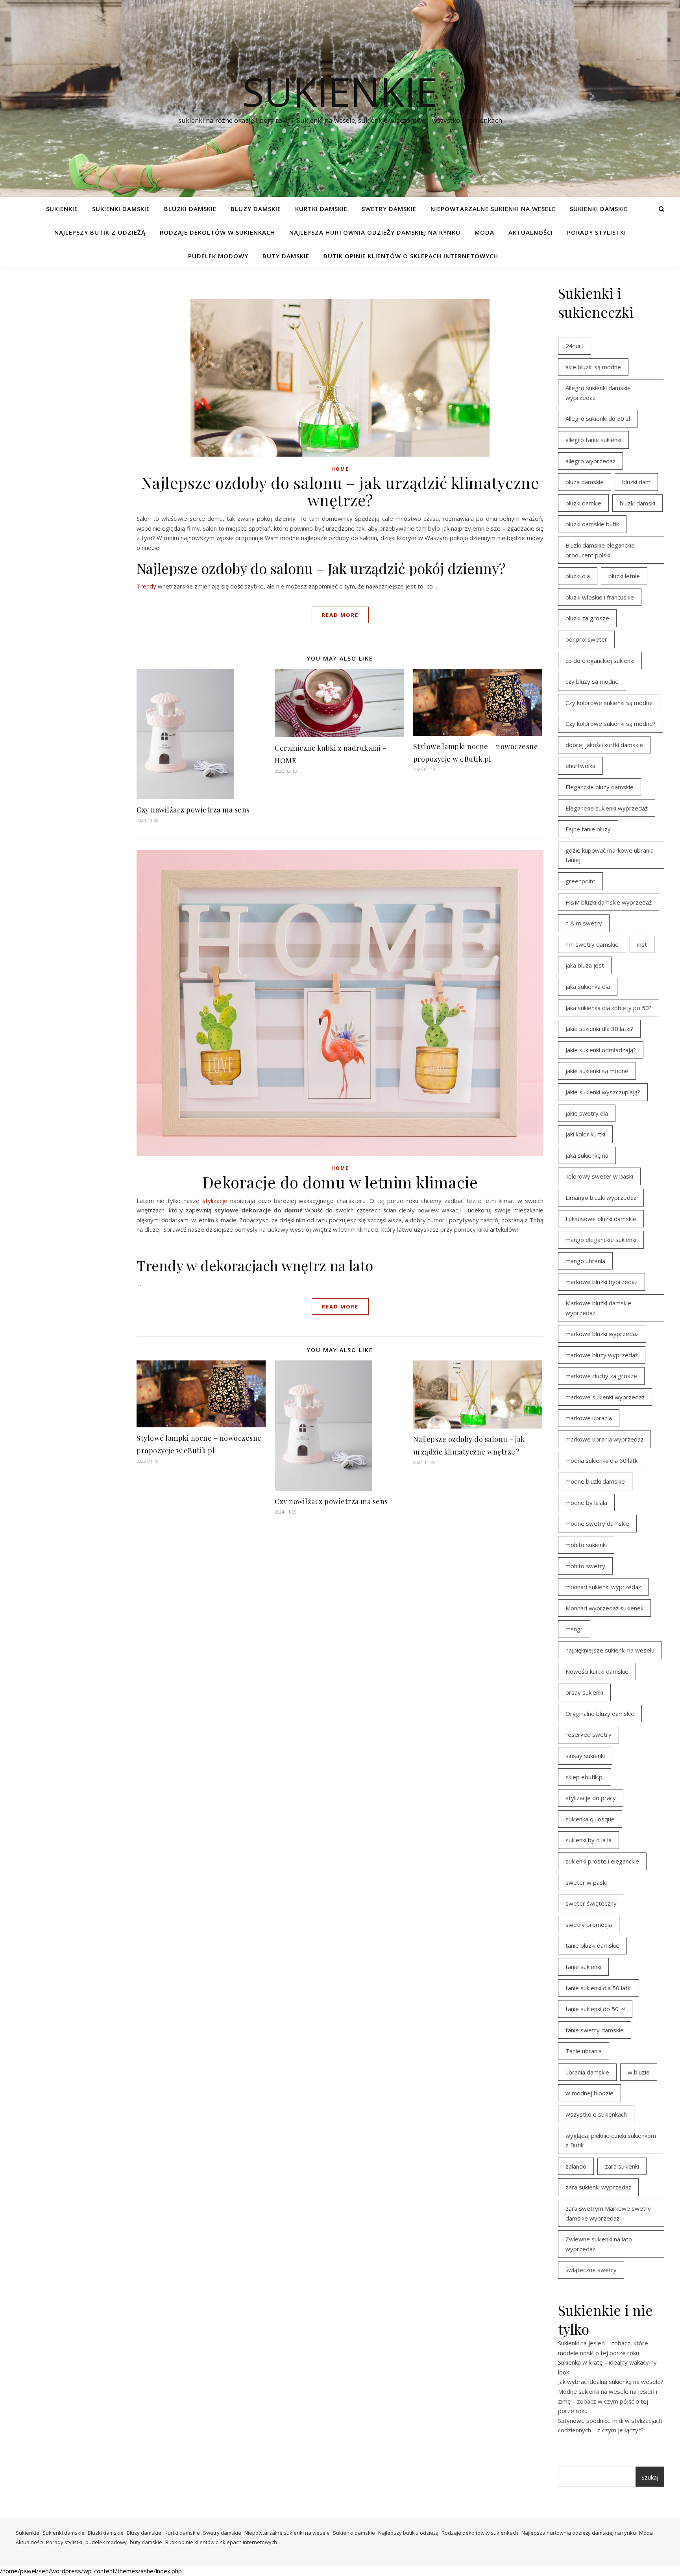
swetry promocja (589, 1925)
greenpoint (580, 881)
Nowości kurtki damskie (597, 1671)
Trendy (146, 586)
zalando (576, 2166)
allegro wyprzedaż (590, 461)
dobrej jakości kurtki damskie (604, 745)
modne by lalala (586, 1503)
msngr (574, 1629)
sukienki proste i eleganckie (602, 1861)
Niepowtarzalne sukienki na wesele (493, 209)
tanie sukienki (583, 1967)
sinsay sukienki (585, 1756)
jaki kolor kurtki (585, 1134)
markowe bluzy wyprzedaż (602, 1355)
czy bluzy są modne (592, 681)
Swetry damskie (389, 209)
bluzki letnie (624, 576)
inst (642, 944)
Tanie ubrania (584, 2051)
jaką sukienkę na (587, 1155)
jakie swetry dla (587, 1113)
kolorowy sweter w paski (599, 1176)
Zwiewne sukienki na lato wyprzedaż (599, 2244)
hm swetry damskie (592, 944)
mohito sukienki (586, 1545)
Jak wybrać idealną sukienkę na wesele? (611, 2382)
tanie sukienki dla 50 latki (599, 1988)
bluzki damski (637, 503)
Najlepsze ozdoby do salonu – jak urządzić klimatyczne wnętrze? (340, 491)
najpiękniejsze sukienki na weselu (610, 1650)
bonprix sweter (586, 639)
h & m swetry (584, 923)
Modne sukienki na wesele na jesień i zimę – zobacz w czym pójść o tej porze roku (608, 2401)
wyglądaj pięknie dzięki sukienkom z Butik (611, 2140)
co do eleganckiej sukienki (600, 661)
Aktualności (531, 232)
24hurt (575, 346)
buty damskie (286, 256)
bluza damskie (585, 482)
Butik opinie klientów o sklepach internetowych (411, 256)
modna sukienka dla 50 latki (602, 1460)
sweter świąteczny (591, 1903)
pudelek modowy (218, 256)
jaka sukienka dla (588, 986)
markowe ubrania (589, 1418)
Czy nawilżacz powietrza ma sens (193, 810)
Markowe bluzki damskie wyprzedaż (598, 1308)
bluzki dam (636, 482)
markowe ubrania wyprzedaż (604, 1439)
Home (340, 469)
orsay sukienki (584, 1692)
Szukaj (650, 2477)
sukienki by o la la (589, 1840)
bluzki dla (578, 576)
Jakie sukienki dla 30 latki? (599, 1029)
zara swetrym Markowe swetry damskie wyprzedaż (608, 2213)
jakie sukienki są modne (597, 1071)
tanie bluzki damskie (592, 1945)
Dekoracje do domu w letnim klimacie (340, 1182)
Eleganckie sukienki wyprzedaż (607, 808)
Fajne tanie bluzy (588, 829)
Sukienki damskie (121, 209)
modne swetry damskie (597, 1523)
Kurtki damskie (321, 209)
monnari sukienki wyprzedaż (603, 1587)
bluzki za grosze (587, 618)
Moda (484, 232)
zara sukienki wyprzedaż (598, 2187)
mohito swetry (585, 1566)
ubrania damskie (587, 2072)
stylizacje (215, 1201)
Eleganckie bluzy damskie (600, 787)
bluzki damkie (583, 503)
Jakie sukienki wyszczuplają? (603, 1092)
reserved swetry (589, 1734)
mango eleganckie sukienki (601, 1240)
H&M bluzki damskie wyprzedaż (609, 902)
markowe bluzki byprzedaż (601, 1282)
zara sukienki (622, 2166)
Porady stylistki (597, 232)
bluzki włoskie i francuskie (600, 597)
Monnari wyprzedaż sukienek (604, 1608)
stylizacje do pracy (591, 1798)
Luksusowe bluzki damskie (601, 1219)
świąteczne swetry (591, 2270)
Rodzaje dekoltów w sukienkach (217, 232)
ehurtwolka (580, 766)
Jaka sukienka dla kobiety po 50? (609, 1008)
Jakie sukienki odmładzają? (601, 1050)
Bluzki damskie (190, 209)
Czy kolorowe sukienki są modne (609, 703)
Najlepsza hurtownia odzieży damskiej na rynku (375, 232)
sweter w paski (586, 1882)
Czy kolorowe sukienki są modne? (611, 724)
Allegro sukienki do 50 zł (598, 418)
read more (340, 615)
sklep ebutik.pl (585, 1777)
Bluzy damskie (256, 209)
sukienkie (340, 91)
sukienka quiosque (590, 1819)
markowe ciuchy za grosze (601, 1376)
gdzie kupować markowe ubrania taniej (610, 855)
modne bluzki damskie (595, 1481)
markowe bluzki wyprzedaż (602, 1334)
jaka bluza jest (585, 965)
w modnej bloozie (589, 2093)
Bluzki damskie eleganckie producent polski (600, 550)
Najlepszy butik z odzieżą (100, 232)
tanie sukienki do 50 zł (595, 2009)
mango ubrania (585, 1261)
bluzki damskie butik (592, 524)
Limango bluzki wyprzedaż (601, 1197)
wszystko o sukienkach (596, 2114)
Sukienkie (62, 209)
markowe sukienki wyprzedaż (605, 1397)
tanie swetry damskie (595, 2030)
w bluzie (639, 2072)
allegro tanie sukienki (593, 440)
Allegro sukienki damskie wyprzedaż (598, 393)
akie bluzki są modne (593, 367)
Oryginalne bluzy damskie (600, 1714)
